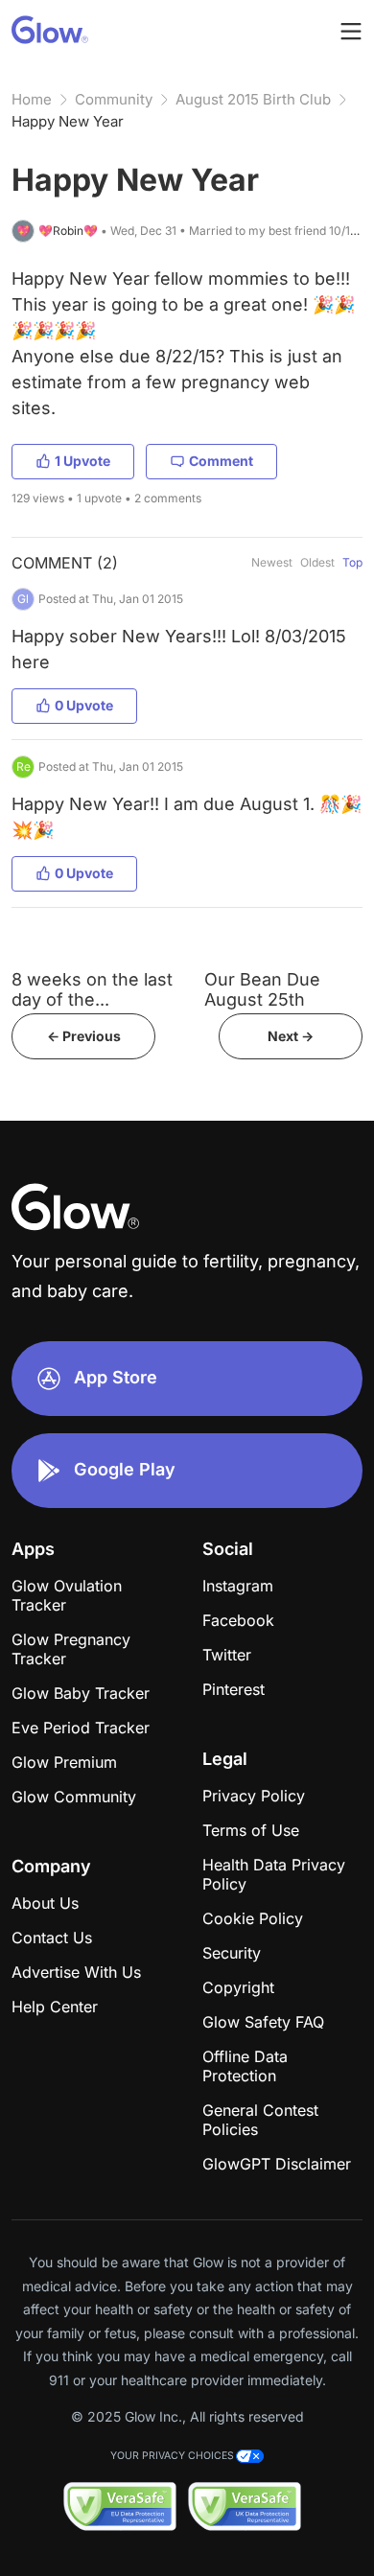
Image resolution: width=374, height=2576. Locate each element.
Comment (221, 461)
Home (32, 99)
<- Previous (84, 1036)
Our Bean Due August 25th (262, 989)
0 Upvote (84, 705)
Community (114, 99)
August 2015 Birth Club (253, 99)
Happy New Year (68, 121)
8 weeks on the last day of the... (92, 989)
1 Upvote (82, 461)
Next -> (291, 1036)
